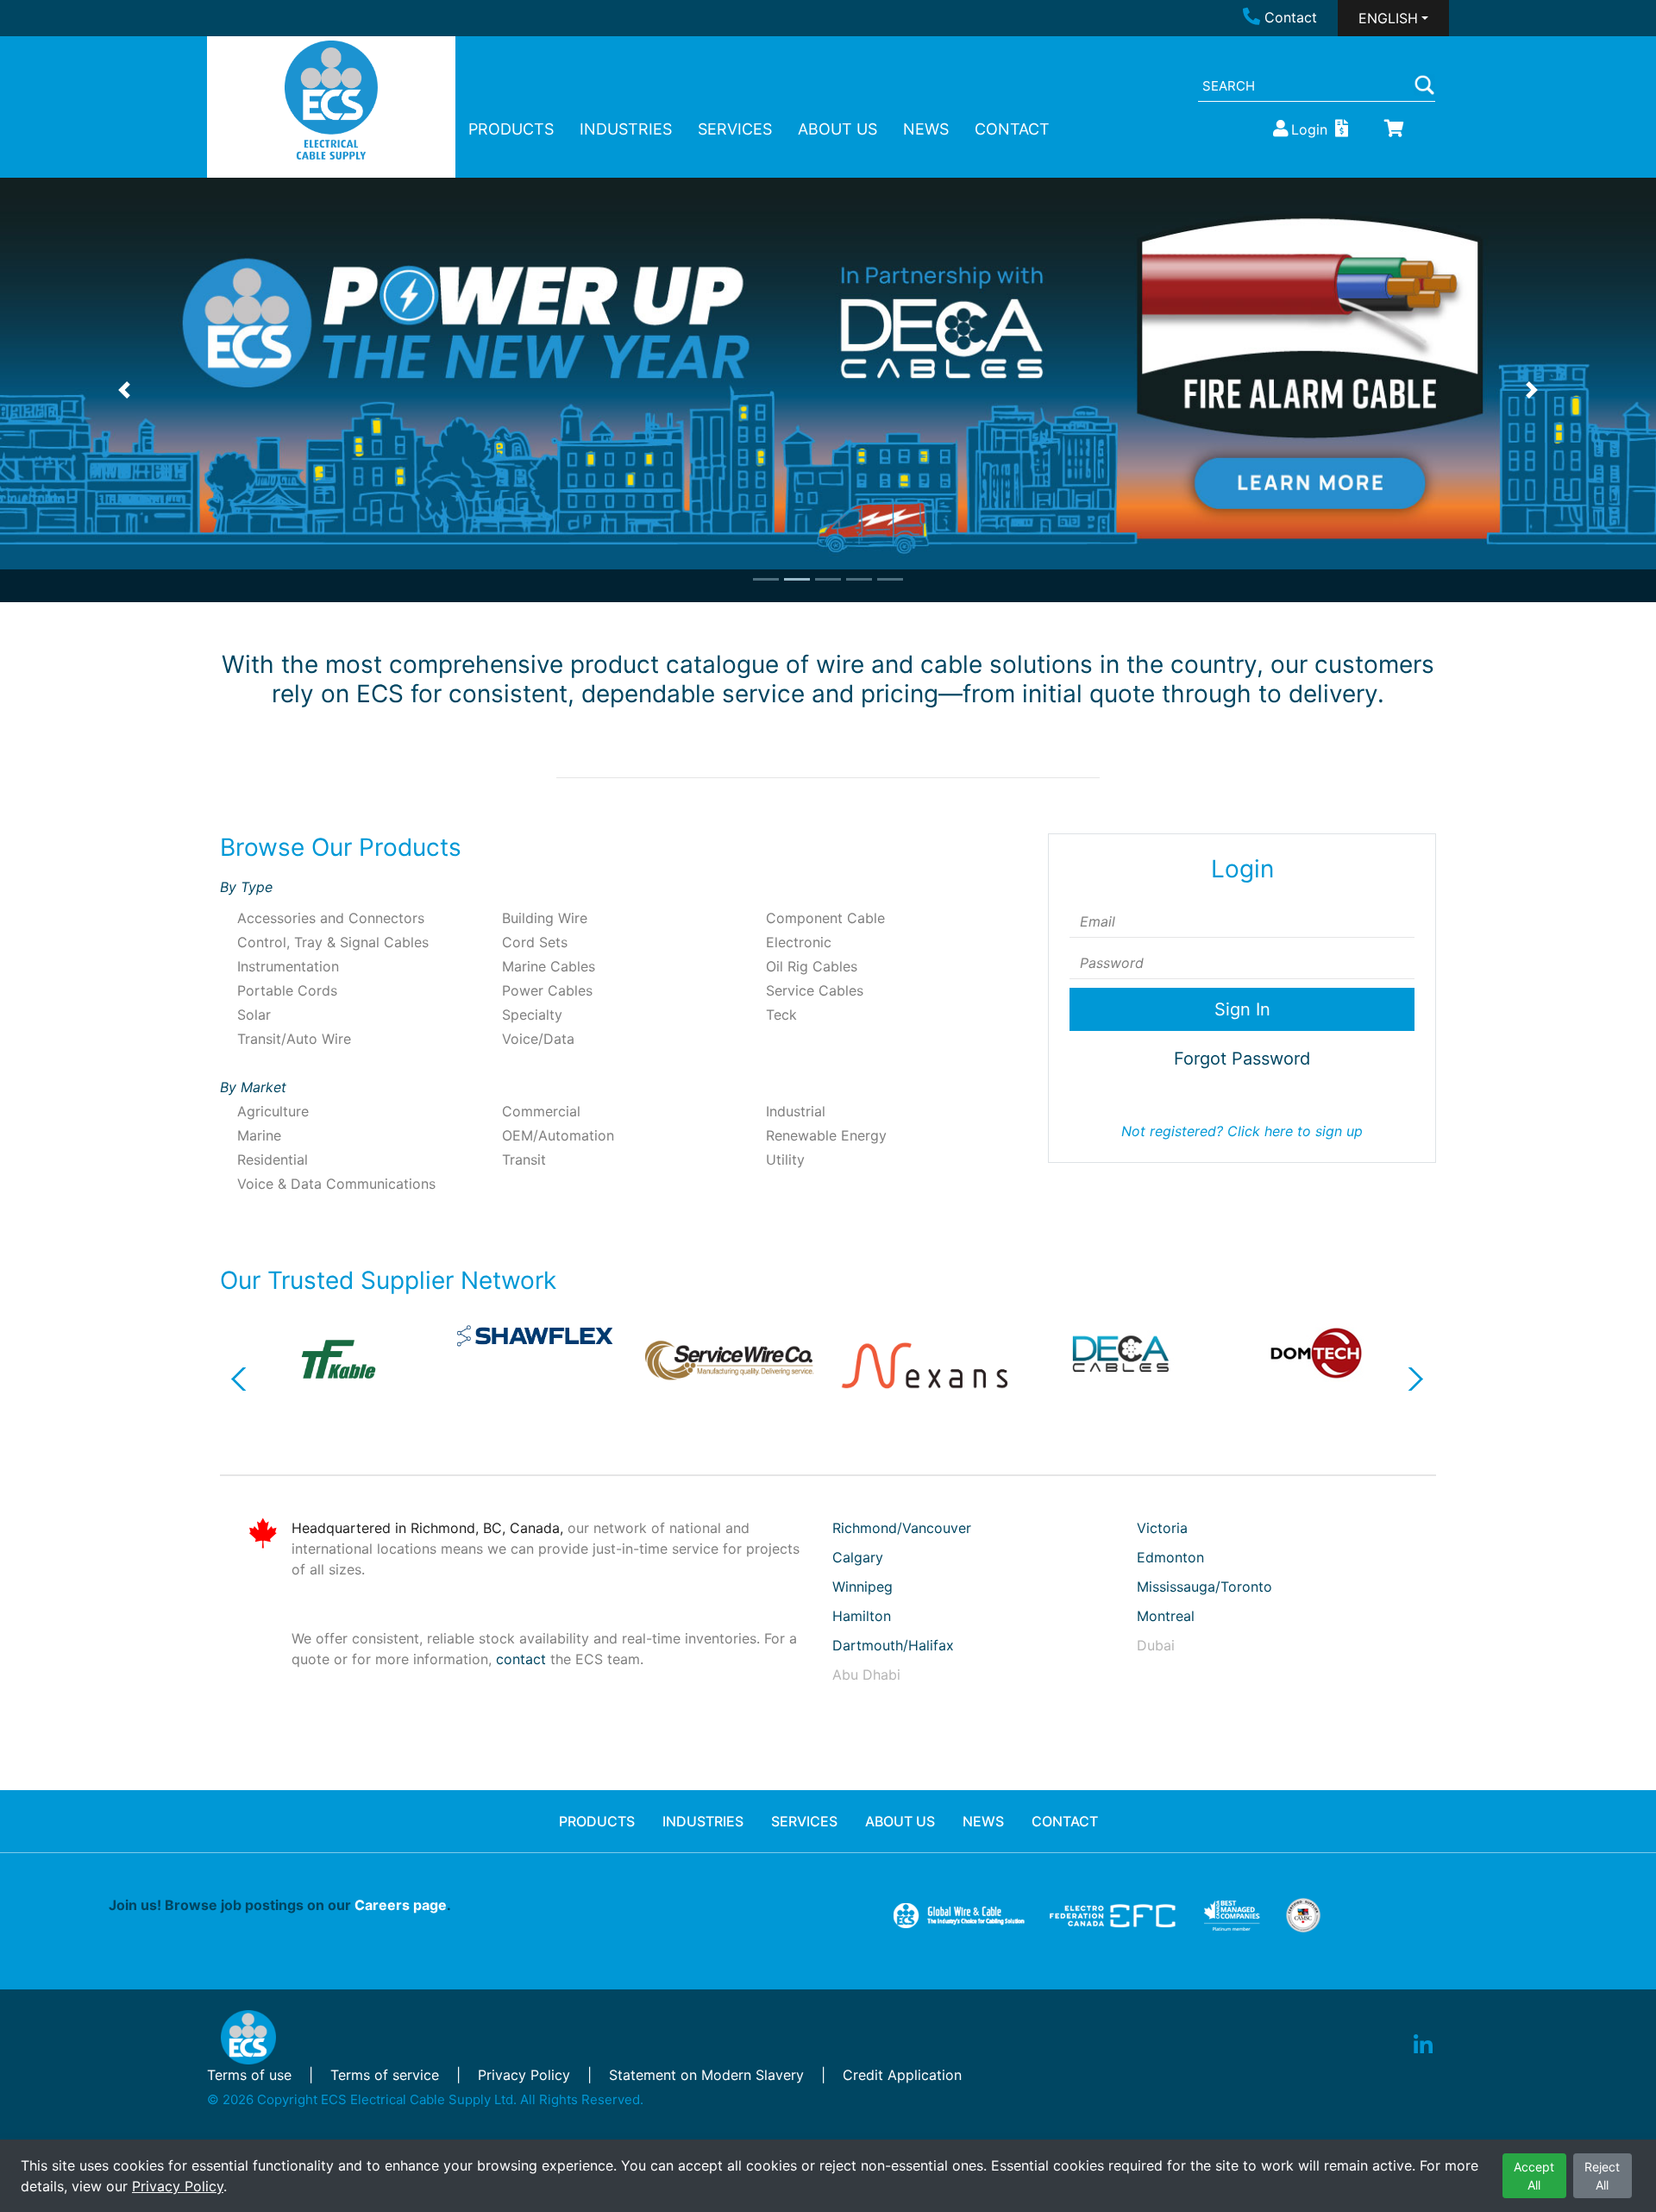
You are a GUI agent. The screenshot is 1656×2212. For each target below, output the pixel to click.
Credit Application (902, 2075)
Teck (781, 1015)
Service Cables (815, 990)
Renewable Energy (826, 1135)
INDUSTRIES (626, 129)
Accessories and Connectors (331, 918)
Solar (254, 1015)
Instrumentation (288, 966)
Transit (524, 1159)
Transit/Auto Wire (294, 1039)
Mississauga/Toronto (1204, 1587)
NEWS (926, 129)
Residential (273, 1159)
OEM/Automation (558, 1135)
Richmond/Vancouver (902, 1528)
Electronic (799, 942)
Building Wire (545, 918)
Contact (1291, 17)
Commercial (541, 1111)
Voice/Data (538, 1039)
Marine (259, 1135)
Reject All (1602, 2176)
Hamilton (862, 1616)
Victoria (1162, 1528)
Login (1309, 129)
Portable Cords (287, 990)
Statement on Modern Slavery (706, 2075)
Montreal (1166, 1616)
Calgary (858, 1557)
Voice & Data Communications (336, 1184)
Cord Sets (535, 942)
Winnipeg (862, 1587)
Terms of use (249, 2075)
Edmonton (1170, 1557)
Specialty (532, 1015)
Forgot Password (1242, 1059)
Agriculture (273, 1111)
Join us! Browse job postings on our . (280, 1905)
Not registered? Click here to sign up (1242, 1131)
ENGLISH (1388, 18)
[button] (124, 390)
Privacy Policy (178, 2186)
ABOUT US (837, 129)
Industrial (796, 1111)
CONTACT (1012, 129)
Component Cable (825, 918)
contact (521, 1659)
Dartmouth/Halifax (893, 1645)
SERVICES (735, 129)
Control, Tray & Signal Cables (333, 942)
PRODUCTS (511, 129)
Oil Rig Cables (812, 966)
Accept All (1534, 2176)
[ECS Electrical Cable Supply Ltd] (332, 100)
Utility (785, 1159)
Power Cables (547, 990)
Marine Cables (549, 966)
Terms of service (385, 2075)
